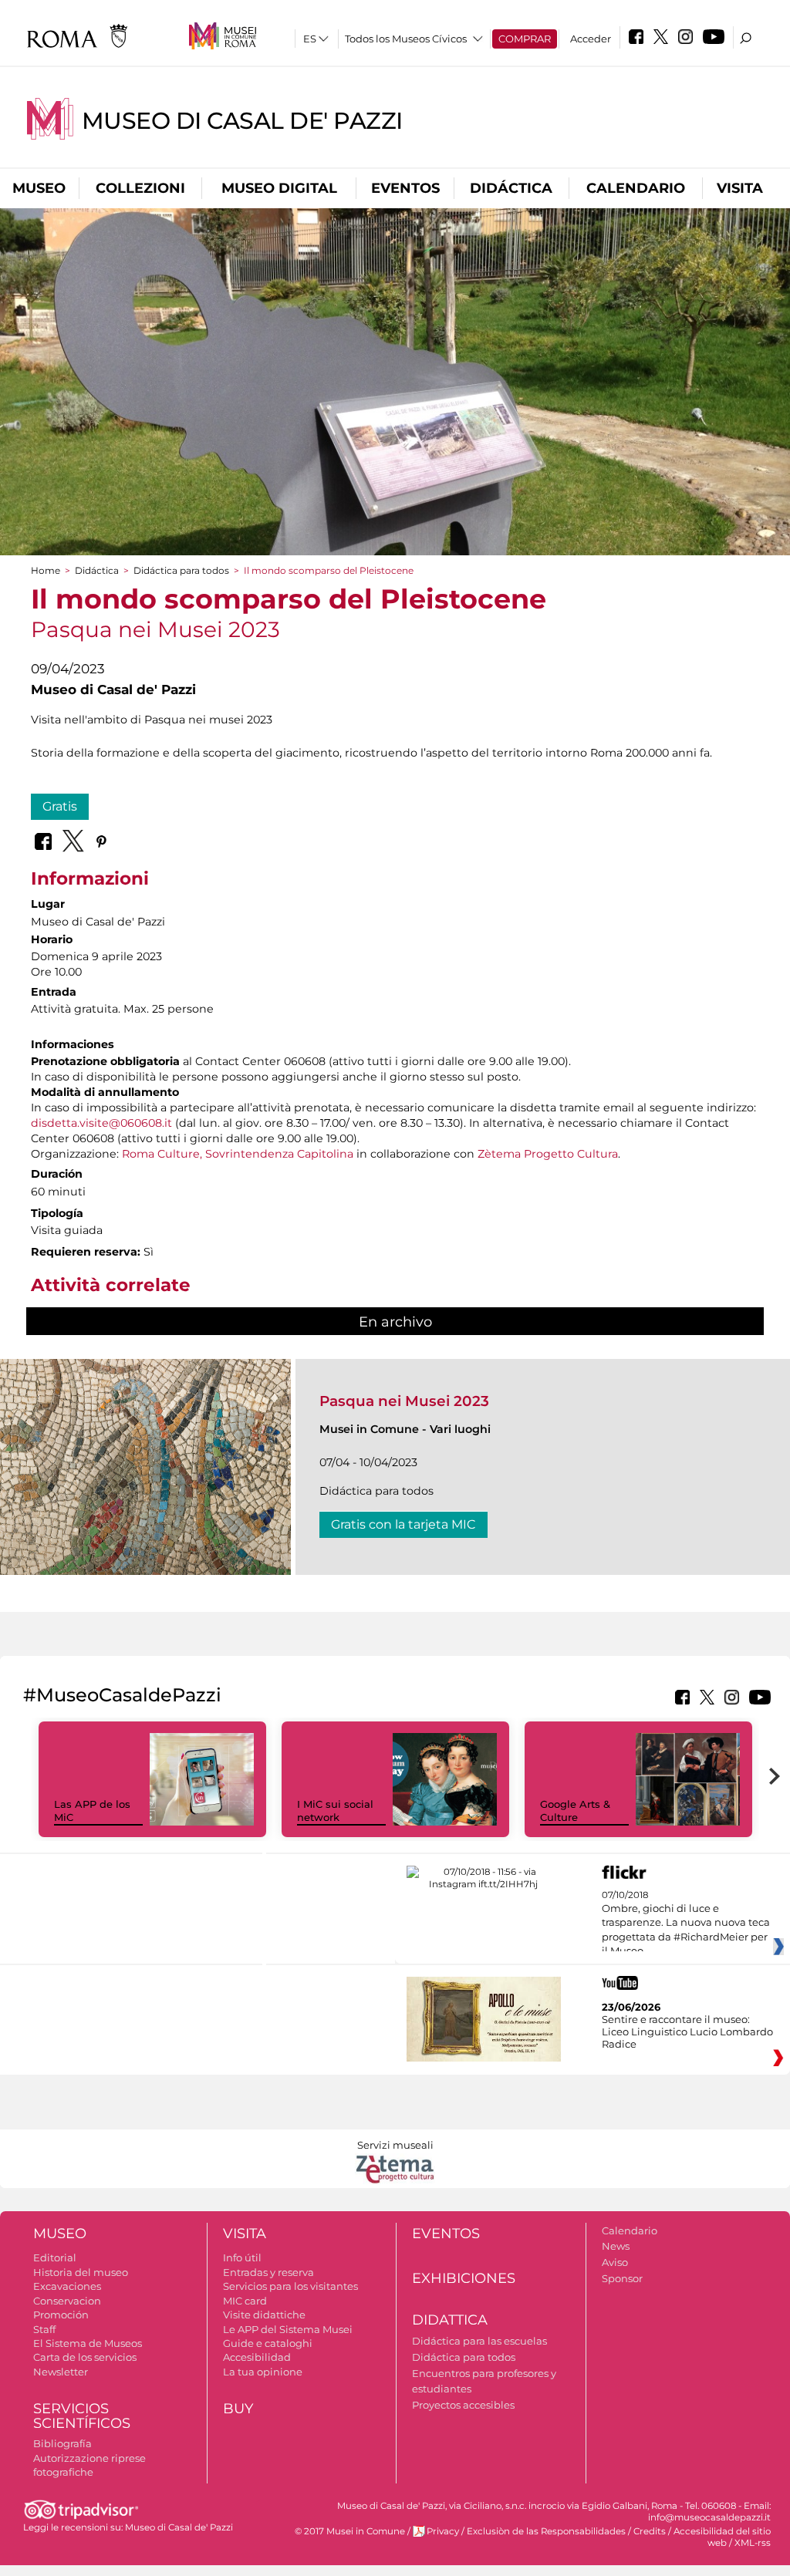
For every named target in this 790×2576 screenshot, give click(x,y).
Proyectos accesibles (463, 2405)
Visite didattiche (264, 2315)
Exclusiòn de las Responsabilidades (546, 2531)
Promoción (61, 2315)
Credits (650, 2531)
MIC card (245, 2301)
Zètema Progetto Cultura (548, 1154)
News (616, 2246)
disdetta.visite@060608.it (101, 1123)
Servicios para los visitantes (290, 2286)
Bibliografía (62, 2443)
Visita (740, 188)
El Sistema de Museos (88, 2343)
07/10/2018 (686, 1924)
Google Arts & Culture (575, 1811)
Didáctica (511, 188)
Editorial (55, 2257)
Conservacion (67, 2301)
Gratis (60, 806)
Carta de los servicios (85, 2357)
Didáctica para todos (181, 570)
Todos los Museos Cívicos (406, 39)
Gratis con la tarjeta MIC (403, 1524)
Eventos (405, 188)
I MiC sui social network (335, 1811)
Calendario (636, 188)
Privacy (443, 2531)
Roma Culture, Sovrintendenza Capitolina (236, 1154)
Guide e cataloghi (268, 2343)
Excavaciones (67, 2286)
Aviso (615, 2262)
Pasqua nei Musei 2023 (404, 1401)
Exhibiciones (464, 2278)
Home (46, 570)
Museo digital (279, 188)
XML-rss (753, 2543)
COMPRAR (525, 39)
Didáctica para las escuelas (479, 2341)
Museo (39, 188)
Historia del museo (81, 2272)
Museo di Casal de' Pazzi (242, 121)
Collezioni (140, 188)
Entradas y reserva (268, 2272)
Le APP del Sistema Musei (288, 2329)
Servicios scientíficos (82, 2416)
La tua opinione (263, 2372)
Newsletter (61, 2372)
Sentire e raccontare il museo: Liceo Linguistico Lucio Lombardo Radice (687, 2031)
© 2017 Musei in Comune (350, 2531)
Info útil (242, 2257)
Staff (44, 2329)
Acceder (591, 39)
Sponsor (622, 2278)
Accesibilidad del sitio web (722, 2537)
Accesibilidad (257, 2357)
